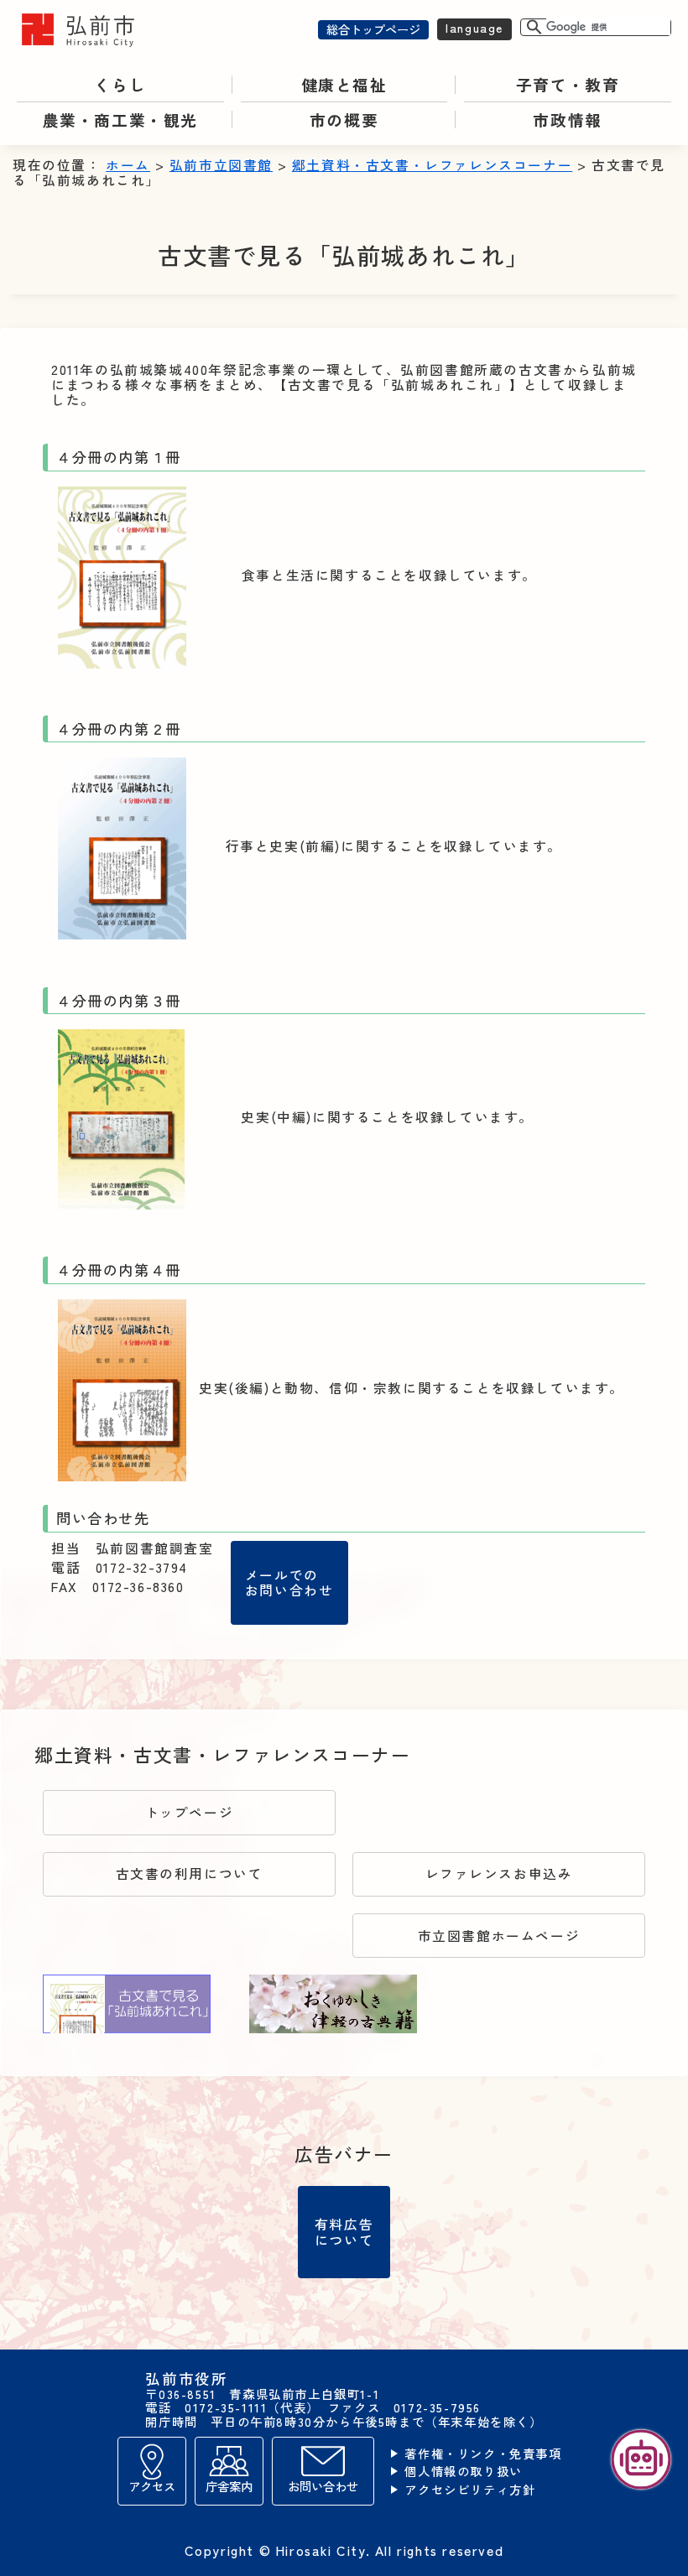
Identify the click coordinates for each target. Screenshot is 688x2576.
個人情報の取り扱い (463, 2472)
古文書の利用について (190, 1873)
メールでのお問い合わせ (289, 1582)
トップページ (190, 1812)
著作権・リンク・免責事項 (483, 2454)
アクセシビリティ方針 (470, 2490)
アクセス (152, 2486)
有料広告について (344, 2231)
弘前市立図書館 (221, 165)
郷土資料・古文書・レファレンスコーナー (432, 165)
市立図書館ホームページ (499, 1936)
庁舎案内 (229, 2486)
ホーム (128, 165)
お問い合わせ (323, 2486)
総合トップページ (373, 29)
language (474, 27)
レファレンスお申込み (499, 1873)
